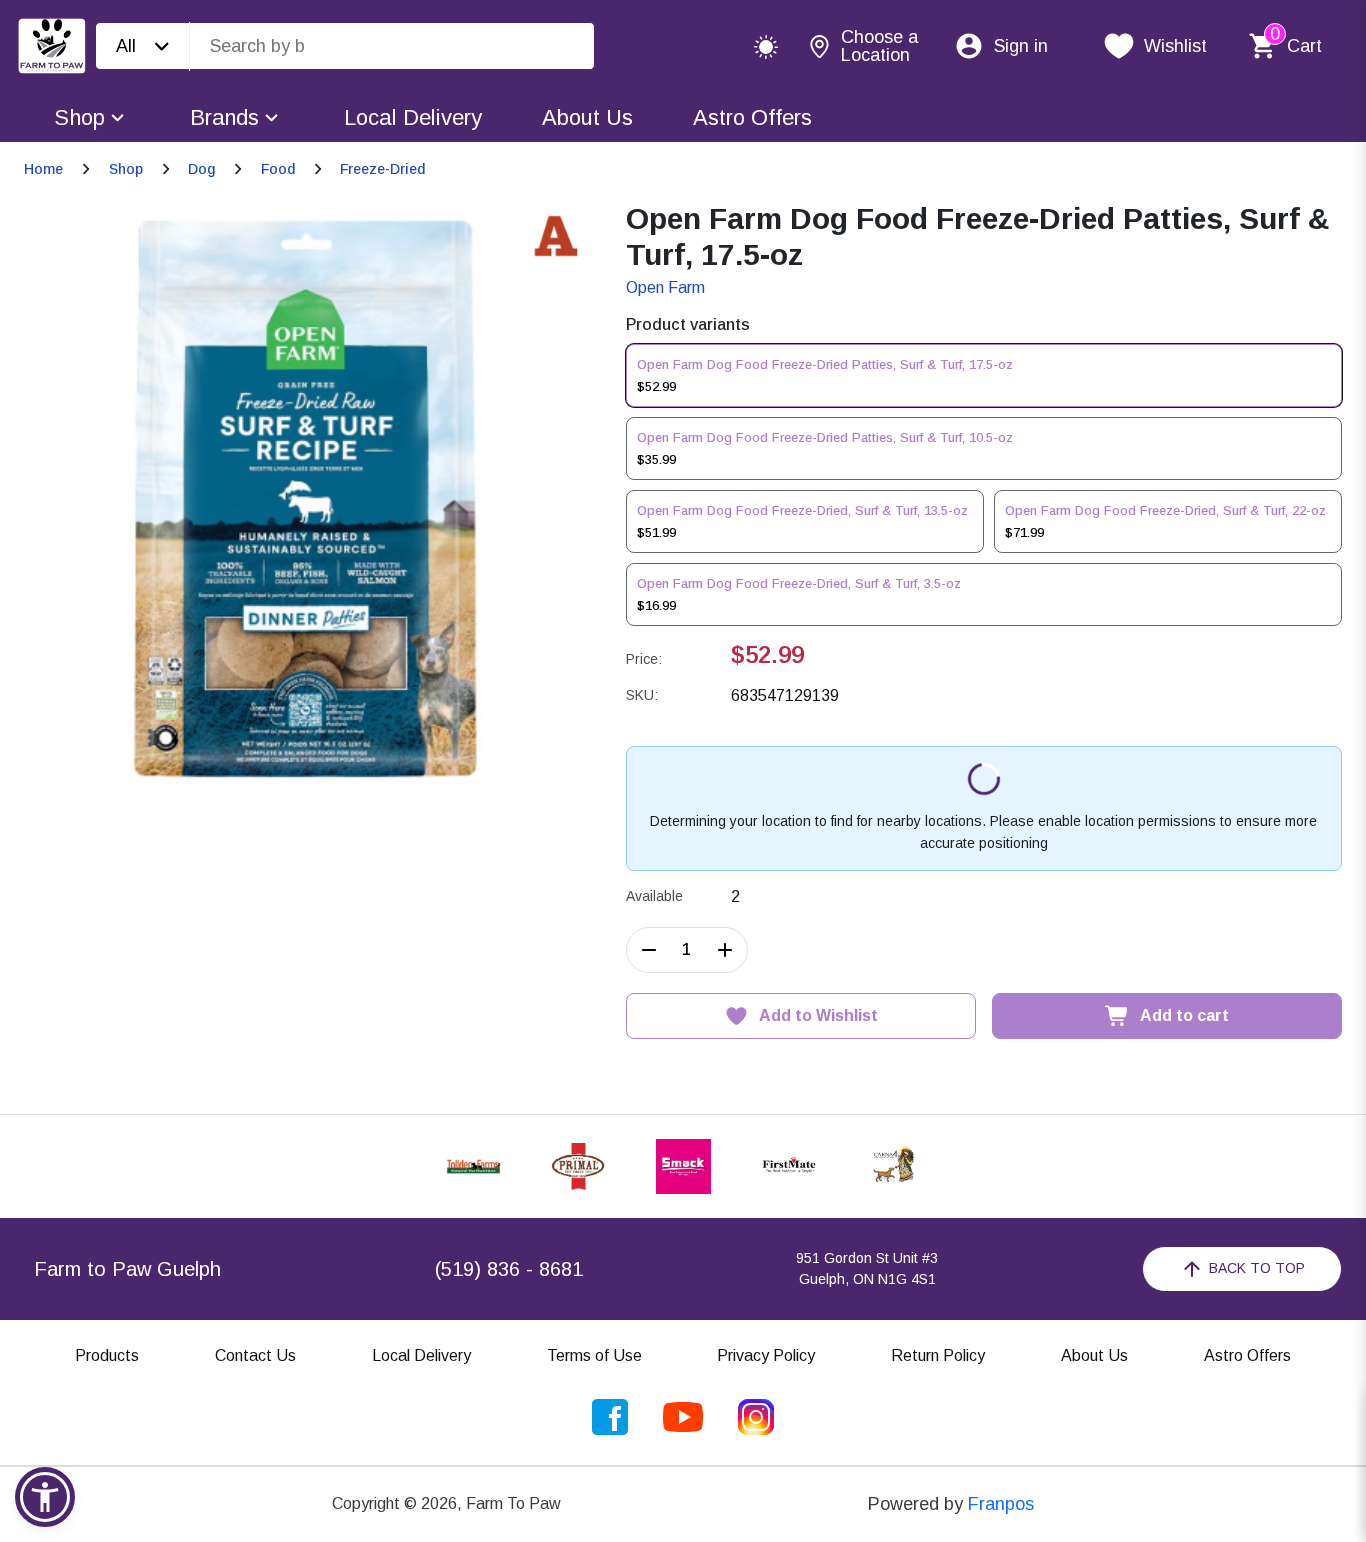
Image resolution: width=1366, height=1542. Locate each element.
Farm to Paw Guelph (127, 1269)
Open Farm (665, 287)
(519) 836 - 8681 (509, 1269)
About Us (587, 117)
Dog (201, 169)
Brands (224, 117)
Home (43, 169)
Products (107, 1355)
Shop (79, 117)
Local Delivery (413, 117)
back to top (1257, 1268)
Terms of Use (594, 1355)
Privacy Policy (766, 1355)
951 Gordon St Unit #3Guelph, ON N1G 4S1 (867, 1268)
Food (278, 169)
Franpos (1001, 1504)
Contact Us (255, 1355)
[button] (45, 1497)
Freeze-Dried (382, 169)
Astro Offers (752, 117)
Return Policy (938, 1355)
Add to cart (1184, 1015)
